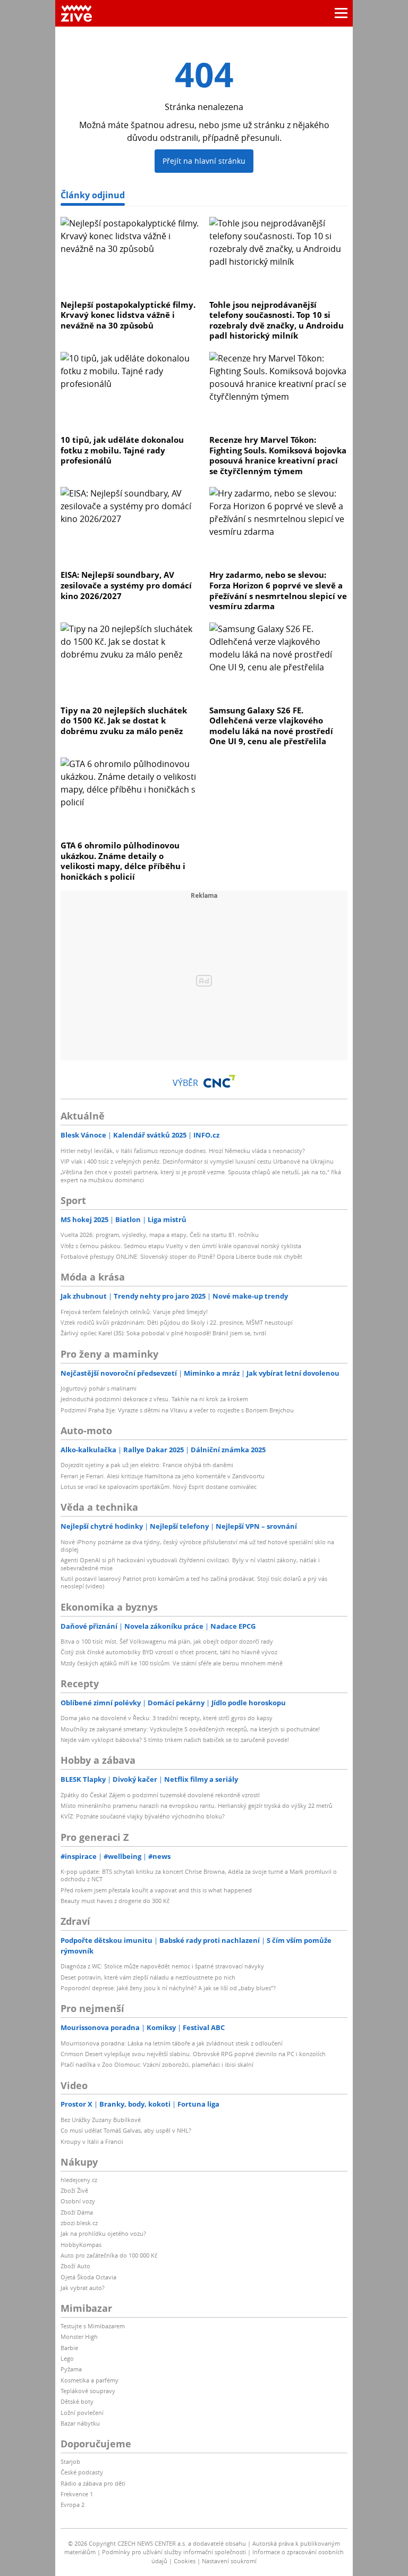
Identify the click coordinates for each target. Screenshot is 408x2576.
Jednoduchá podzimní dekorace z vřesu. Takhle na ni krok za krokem (154, 1399)
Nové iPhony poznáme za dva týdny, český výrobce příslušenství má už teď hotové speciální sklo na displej (197, 1546)
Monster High (79, 2337)
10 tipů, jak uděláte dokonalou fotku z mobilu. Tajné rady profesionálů (122, 450)
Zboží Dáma (77, 2212)
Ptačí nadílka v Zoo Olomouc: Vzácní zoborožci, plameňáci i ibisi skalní (157, 2064)
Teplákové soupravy (88, 2391)
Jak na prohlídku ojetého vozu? (103, 2233)
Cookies (185, 2561)
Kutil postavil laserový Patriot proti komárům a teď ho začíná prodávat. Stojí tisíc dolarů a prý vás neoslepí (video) (194, 1582)
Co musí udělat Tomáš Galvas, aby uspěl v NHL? (126, 2130)
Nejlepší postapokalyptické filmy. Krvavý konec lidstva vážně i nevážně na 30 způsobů (128, 315)
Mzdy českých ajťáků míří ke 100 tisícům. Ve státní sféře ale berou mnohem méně (172, 1663)
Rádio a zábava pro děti (93, 2483)
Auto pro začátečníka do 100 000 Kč (109, 2255)
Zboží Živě (74, 2190)
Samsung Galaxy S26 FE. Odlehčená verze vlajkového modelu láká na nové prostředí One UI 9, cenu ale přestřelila (271, 726)
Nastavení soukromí (229, 2561)
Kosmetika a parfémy (90, 2380)
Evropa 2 (73, 2505)
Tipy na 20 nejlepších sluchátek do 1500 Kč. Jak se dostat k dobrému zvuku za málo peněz (124, 721)
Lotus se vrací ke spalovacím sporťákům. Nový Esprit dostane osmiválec (159, 1487)
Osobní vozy (78, 2201)
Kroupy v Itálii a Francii (92, 2141)
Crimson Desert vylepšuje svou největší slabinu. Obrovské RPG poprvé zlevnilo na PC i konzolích (193, 2054)
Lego (67, 2358)
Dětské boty (77, 2401)
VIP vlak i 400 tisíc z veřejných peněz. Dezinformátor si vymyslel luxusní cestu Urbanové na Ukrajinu (197, 1161)
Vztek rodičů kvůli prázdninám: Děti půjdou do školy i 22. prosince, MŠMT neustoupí (177, 1322)
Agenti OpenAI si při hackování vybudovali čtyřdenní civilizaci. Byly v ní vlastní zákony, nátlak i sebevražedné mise (190, 1564)
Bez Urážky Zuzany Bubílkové (101, 2120)
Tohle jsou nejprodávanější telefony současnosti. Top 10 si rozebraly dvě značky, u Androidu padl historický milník (277, 320)
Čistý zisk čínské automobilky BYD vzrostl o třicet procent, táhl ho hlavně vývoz (169, 1652)
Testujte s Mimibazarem (93, 2326)
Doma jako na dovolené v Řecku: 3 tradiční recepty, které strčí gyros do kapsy (167, 1718)
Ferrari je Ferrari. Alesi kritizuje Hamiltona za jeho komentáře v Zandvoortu (163, 1476)
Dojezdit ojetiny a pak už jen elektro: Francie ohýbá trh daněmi (147, 1465)
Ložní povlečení (82, 2413)
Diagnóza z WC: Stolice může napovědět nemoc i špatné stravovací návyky (162, 1966)
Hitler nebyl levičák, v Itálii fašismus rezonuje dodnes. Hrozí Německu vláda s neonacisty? (183, 1151)
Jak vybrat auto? (83, 2288)
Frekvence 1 (77, 2494)
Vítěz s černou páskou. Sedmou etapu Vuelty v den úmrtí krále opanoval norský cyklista (181, 1246)
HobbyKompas (81, 2245)
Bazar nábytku (80, 2423)
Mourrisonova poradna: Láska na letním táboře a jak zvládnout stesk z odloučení (172, 2043)
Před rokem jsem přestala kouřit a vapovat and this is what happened (156, 1890)
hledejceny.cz (79, 2180)
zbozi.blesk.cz (79, 2223)
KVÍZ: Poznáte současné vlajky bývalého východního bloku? (143, 1816)
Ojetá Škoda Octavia (88, 2277)
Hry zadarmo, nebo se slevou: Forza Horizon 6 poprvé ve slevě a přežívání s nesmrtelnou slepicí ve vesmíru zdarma (278, 590)
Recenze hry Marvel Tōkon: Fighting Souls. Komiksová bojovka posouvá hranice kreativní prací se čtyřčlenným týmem (278, 455)
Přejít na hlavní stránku (204, 161)
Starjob (70, 2461)
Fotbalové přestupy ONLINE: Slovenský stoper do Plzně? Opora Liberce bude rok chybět (181, 1256)
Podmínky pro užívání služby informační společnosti (174, 2552)
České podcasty (82, 2472)
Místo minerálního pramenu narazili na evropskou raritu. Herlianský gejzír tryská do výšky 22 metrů (197, 1805)
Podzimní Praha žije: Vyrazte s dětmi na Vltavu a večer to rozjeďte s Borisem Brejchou (177, 1410)
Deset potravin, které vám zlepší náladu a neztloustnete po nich (148, 1977)
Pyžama (71, 2369)
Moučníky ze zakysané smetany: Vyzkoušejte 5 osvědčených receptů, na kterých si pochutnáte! (190, 1729)
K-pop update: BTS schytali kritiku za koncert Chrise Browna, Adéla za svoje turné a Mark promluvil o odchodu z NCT (199, 1875)
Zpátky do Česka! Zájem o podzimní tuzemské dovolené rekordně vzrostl (160, 1795)
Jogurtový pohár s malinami (99, 1388)
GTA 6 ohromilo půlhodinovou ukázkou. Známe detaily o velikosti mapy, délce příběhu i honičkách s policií (123, 861)
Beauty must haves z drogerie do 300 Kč (115, 1901)
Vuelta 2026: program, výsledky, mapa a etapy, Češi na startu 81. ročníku (160, 1235)
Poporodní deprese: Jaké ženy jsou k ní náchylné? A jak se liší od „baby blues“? (168, 1988)
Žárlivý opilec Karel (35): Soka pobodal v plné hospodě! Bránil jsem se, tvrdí (163, 1333)
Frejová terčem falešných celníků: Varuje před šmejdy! (134, 1312)
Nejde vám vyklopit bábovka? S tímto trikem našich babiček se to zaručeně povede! (175, 1740)
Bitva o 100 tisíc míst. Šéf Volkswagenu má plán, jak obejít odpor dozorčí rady (167, 1641)
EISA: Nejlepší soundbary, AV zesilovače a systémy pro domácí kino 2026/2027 (126, 585)
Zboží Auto (75, 2266)
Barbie (69, 2348)
